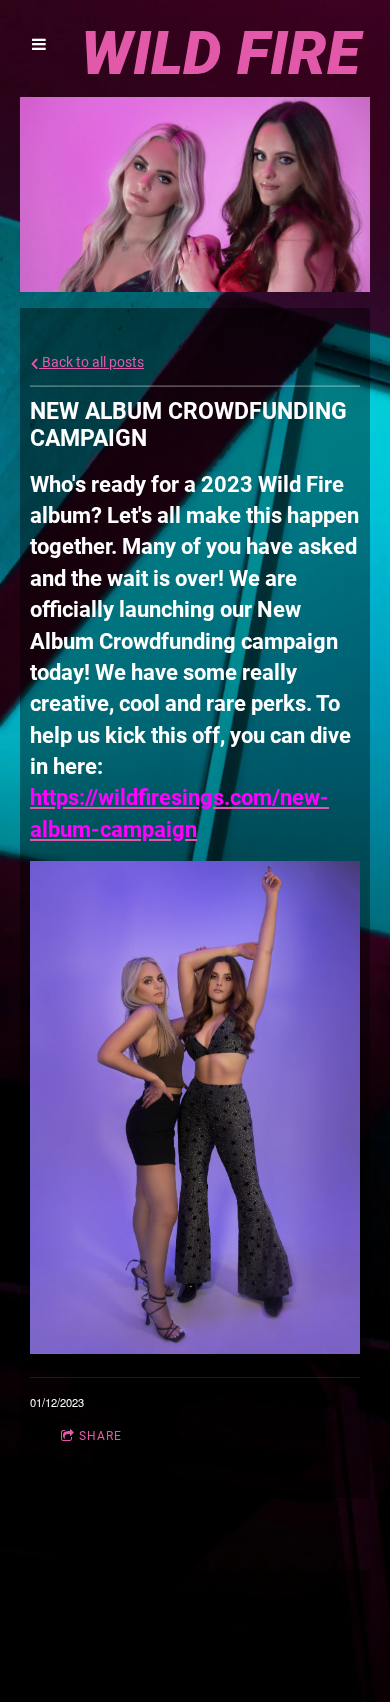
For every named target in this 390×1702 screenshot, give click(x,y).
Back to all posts (91, 362)
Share (100, 1436)
